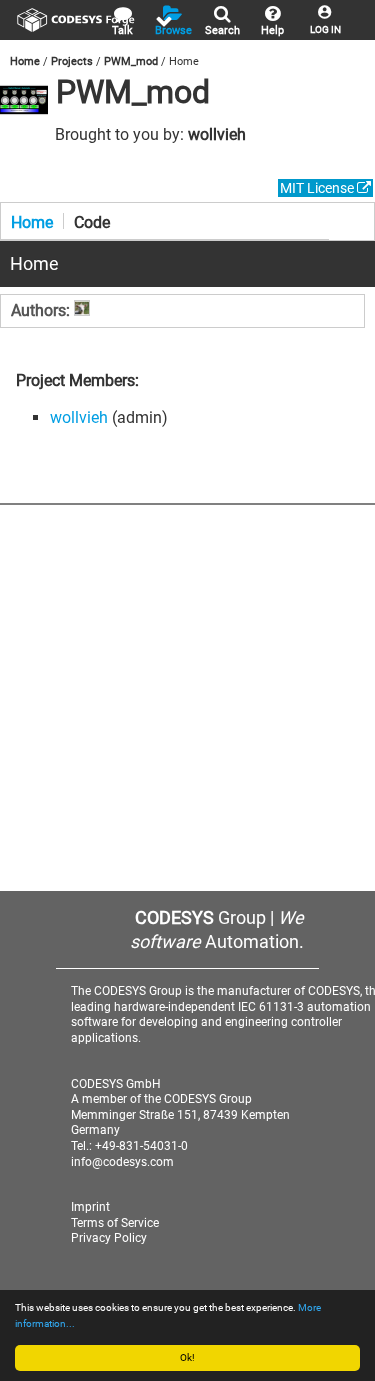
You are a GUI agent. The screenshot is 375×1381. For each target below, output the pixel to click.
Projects (72, 61)
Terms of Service (115, 1223)
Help (272, 30)
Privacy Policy (109, 1238)
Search (222, 30)
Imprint (90, 1207)
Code (92, 221)
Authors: (42, 310)
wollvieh (217, 134)
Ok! (187, 1357)
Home (25, 61)
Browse (173, 30)
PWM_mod (131, 61)
